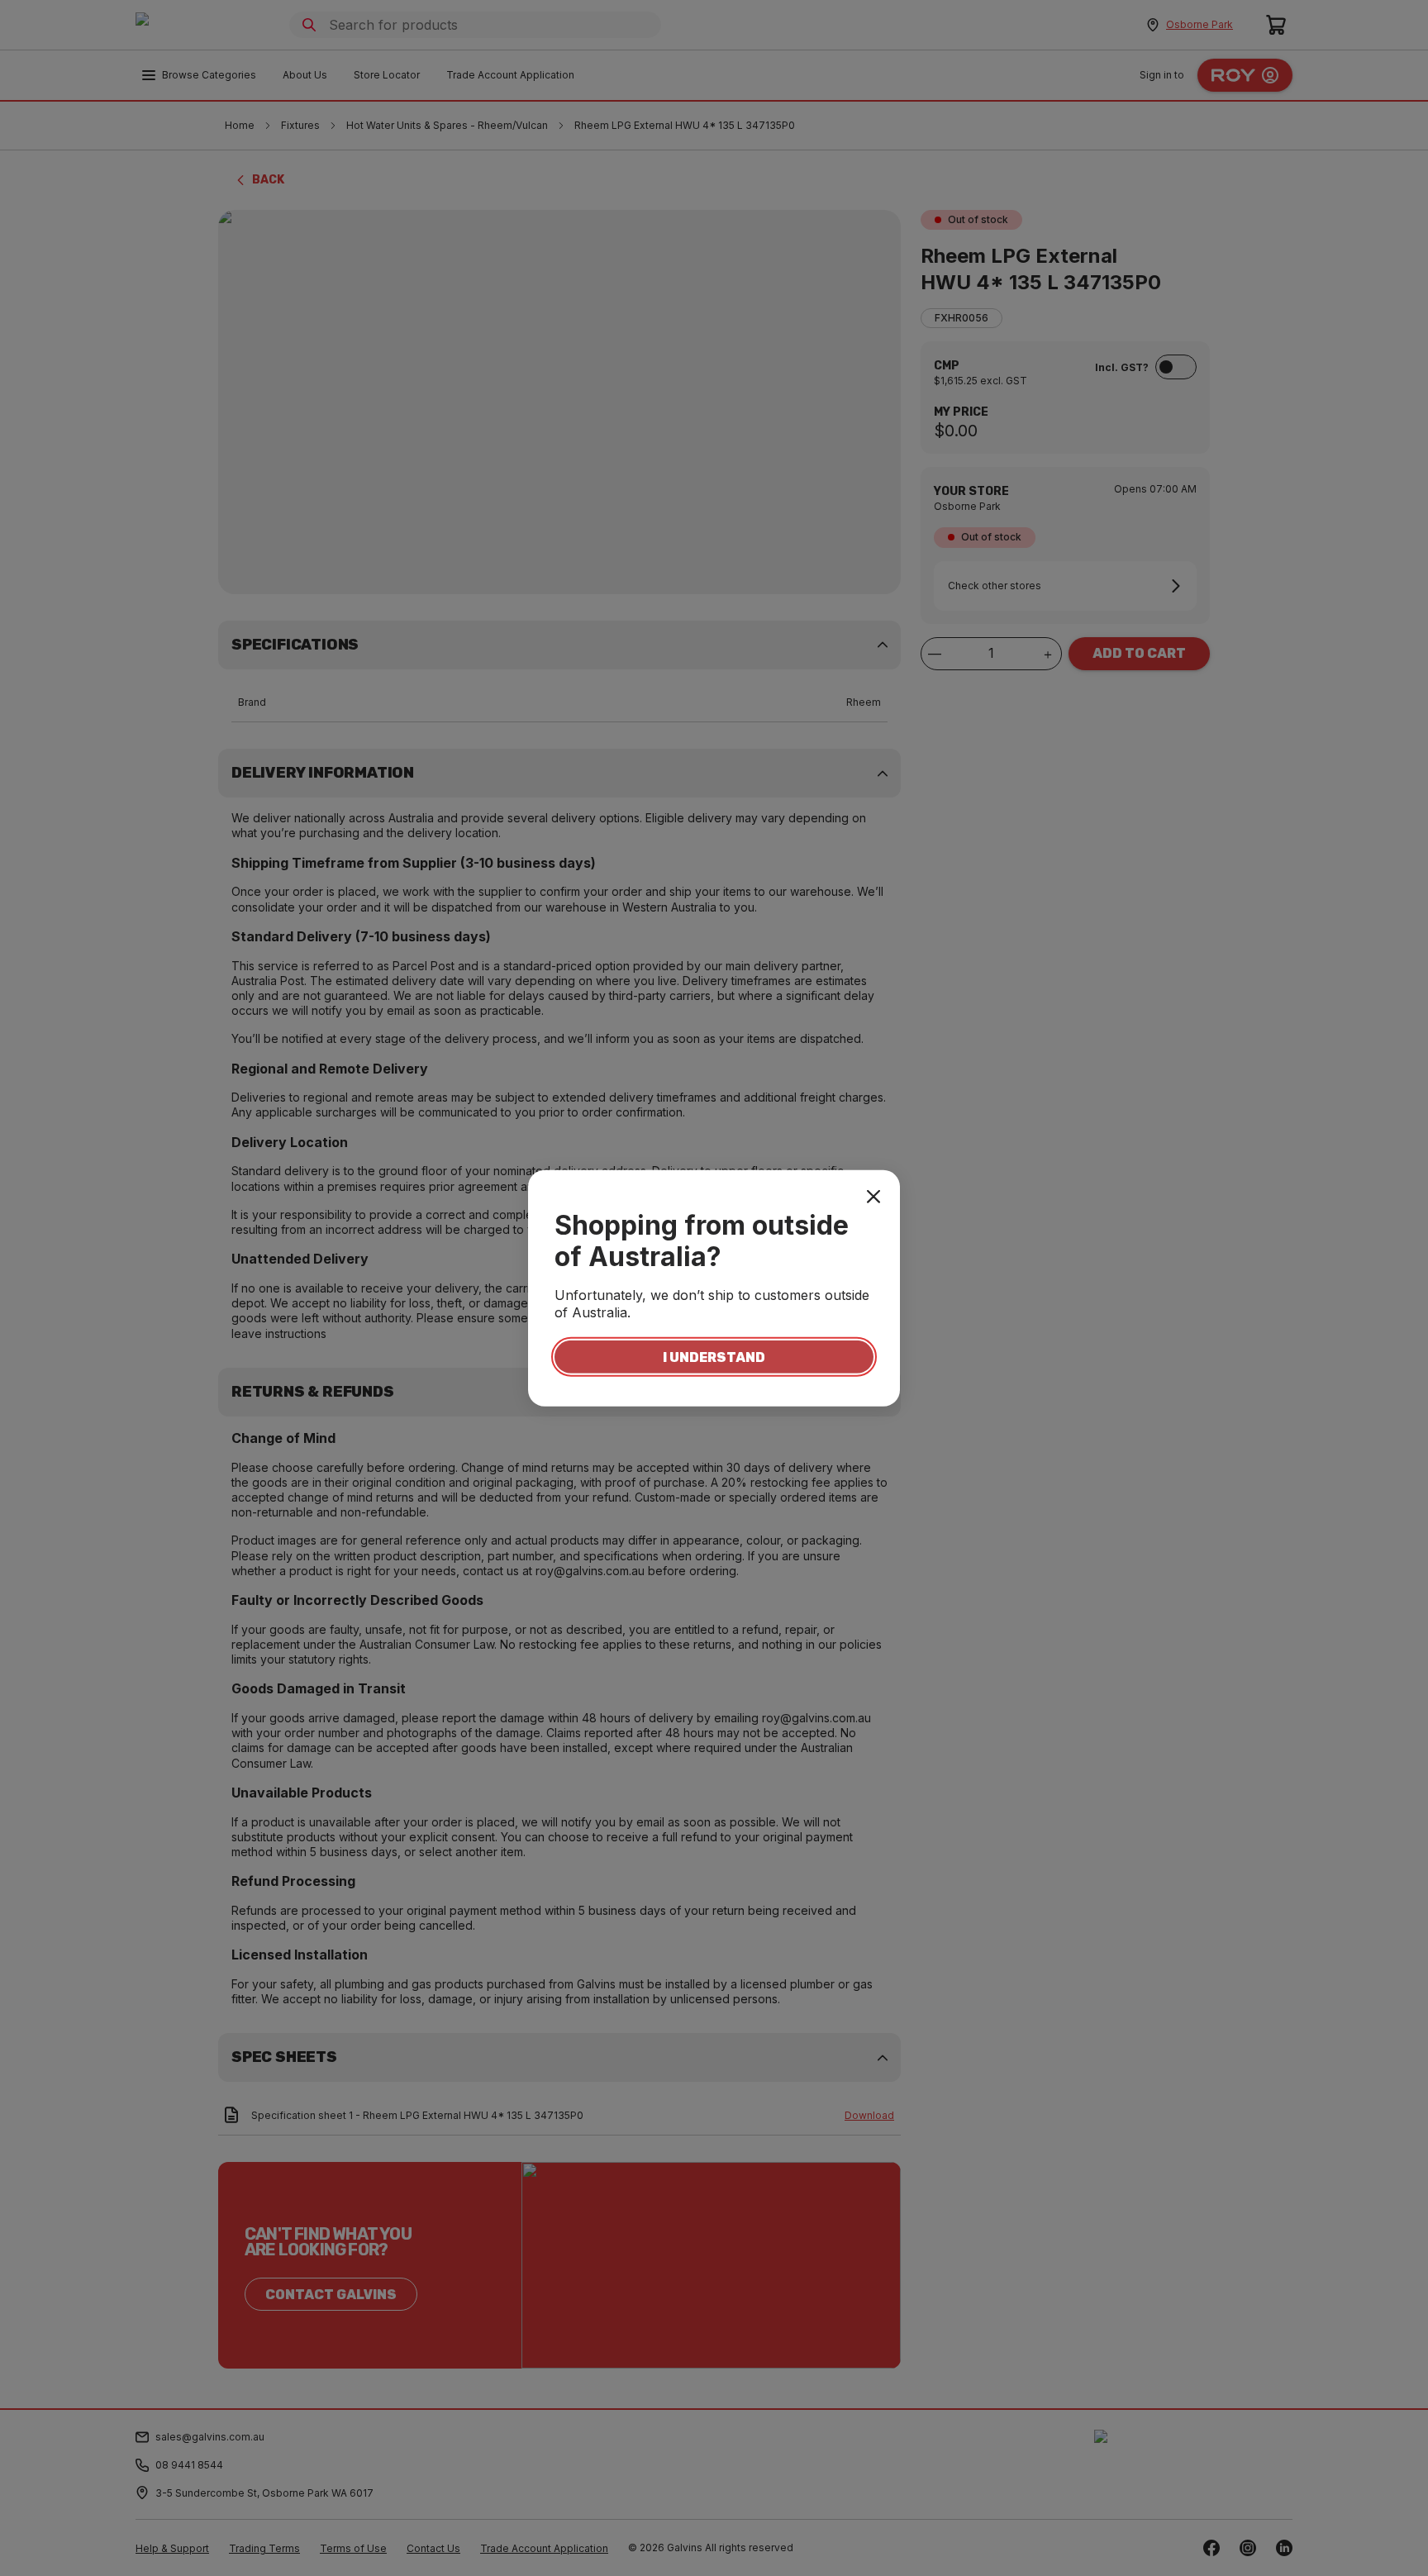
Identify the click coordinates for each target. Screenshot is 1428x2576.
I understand (714, 1357)
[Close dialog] (873, 1196)
